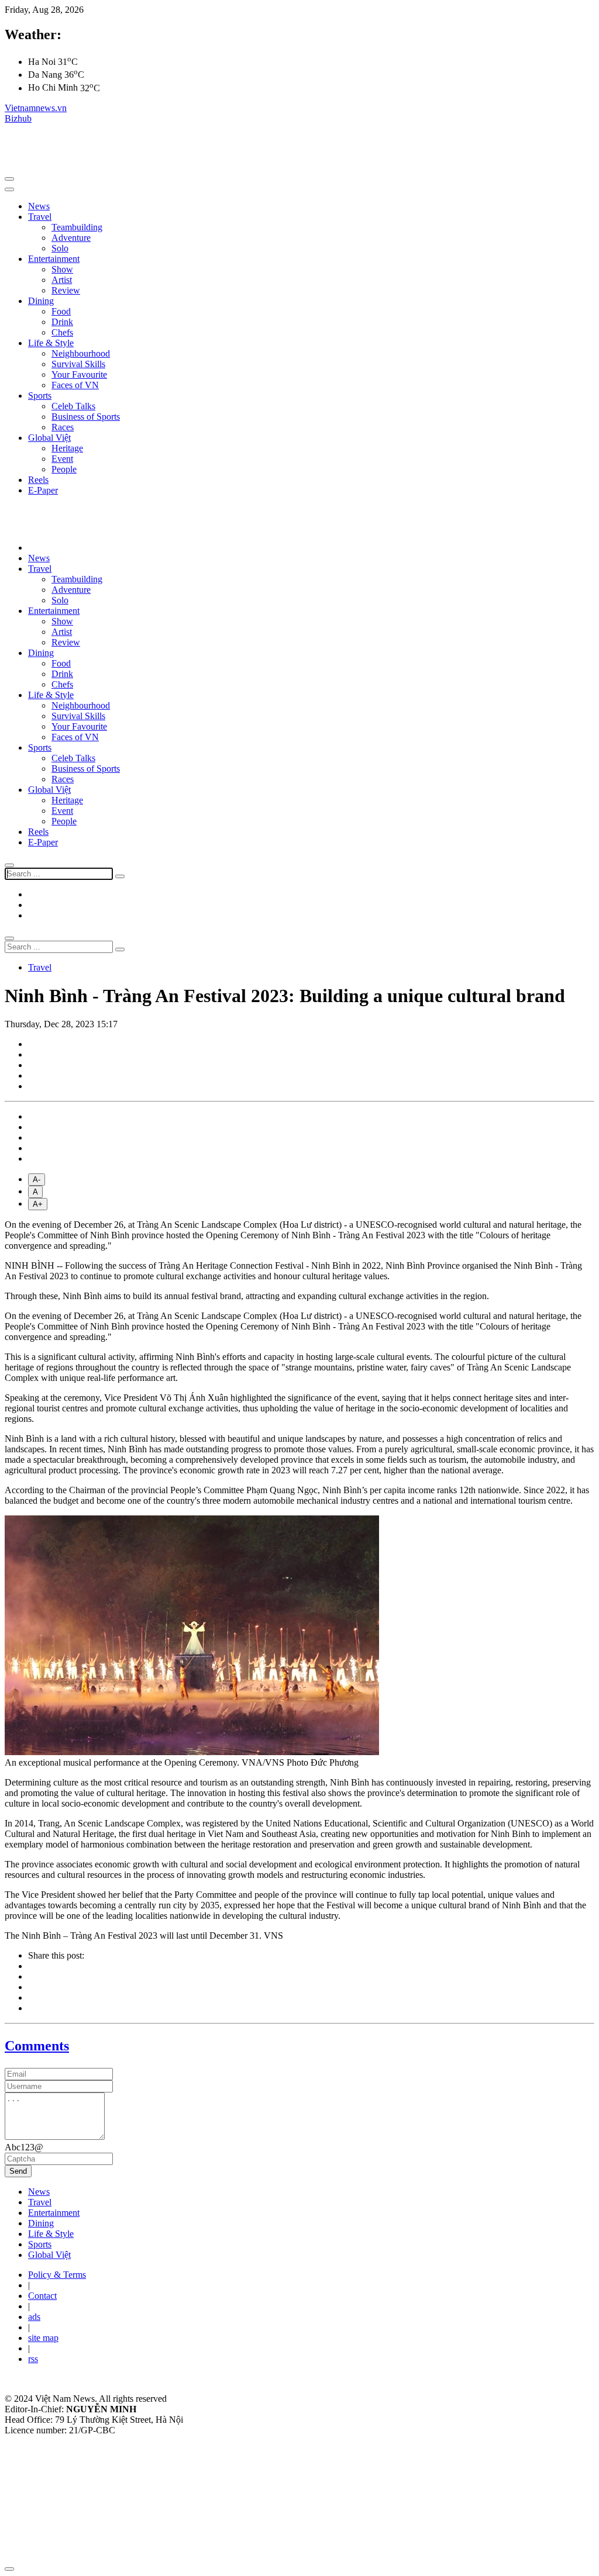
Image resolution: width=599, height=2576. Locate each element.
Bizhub (18, 118)
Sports (40, 396)
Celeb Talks (73, 406)
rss (33, 2359)
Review (66, 290)
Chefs (62, 332)
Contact (42, 2296)
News (39, 206)
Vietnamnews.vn (36, 108)
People (64, 469)
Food (61, 311)
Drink (62, 322)
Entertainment (54, 259)
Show (62, 269)
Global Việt (49, 438)
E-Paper (43, 490)
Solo (60, 248)
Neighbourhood (81, 353)
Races (63, 427)
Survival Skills (78, 364)
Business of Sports (86, 417)
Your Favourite (79, 374)
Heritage (67, 448)
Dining (41, 301)
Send (18, 2171)
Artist (62, 280)
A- (37, 1180)
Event (62, 459)
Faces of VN (75, 385)
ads (34, 2317)
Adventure (71, 238)
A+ (38, 1204)
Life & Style (51, 343)
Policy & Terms (57, 2275)
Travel (40, 217)
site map (43, 2338)
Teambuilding (77, 227)
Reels (38, 480)
